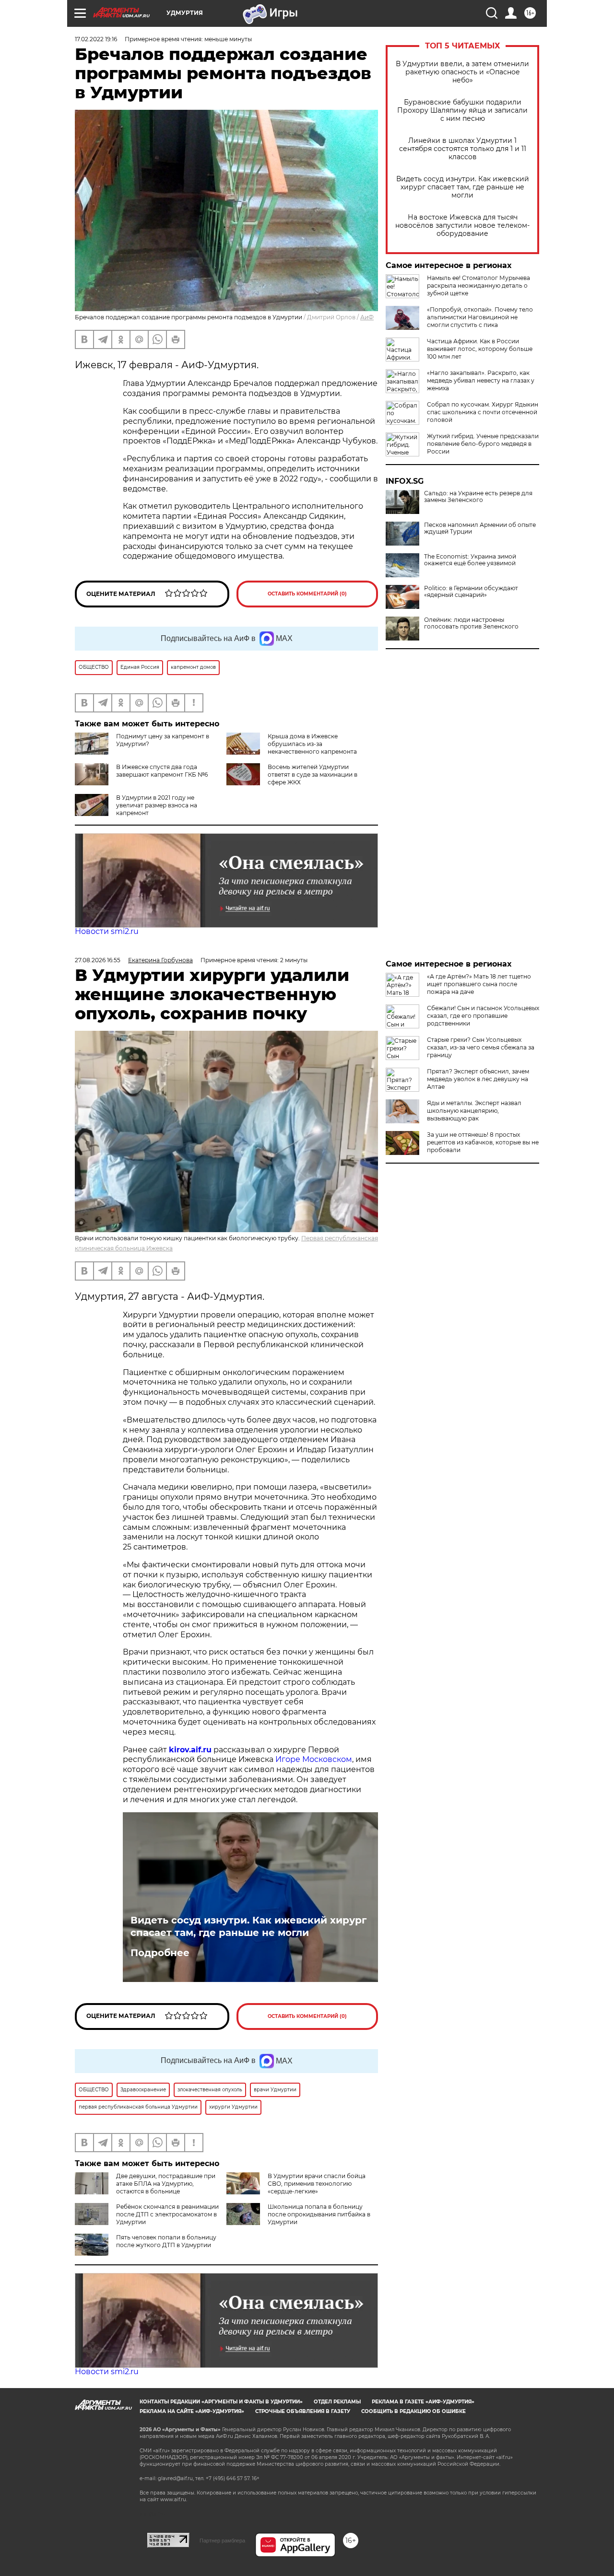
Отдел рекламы (337, 2402)
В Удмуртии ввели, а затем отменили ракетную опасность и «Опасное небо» (462, 72)
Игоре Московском (314, 1759)
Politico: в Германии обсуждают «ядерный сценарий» (471, 592)
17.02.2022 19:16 (96, 39)
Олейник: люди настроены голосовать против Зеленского (471, 623)
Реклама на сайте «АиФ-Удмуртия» (192, 2411)
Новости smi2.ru (107, 931)
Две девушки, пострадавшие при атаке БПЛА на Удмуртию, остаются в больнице (166, 2184)
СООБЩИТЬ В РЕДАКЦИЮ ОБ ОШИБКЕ (413, 2411)
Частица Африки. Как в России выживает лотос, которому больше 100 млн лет (480, 349)
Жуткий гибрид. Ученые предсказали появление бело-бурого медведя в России (483, 444)
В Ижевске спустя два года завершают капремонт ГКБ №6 (162, 771)
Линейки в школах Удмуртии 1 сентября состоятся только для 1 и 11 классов (463, 149)
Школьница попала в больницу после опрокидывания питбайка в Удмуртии (319, 2214)
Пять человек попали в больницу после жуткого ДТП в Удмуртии (166, 2241)
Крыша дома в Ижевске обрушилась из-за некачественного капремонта (312, 744)
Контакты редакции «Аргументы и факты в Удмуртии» (221, 2402)
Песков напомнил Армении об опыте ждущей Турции (480, 528)
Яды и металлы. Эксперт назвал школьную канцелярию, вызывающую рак (474, 1111)
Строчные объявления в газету (303, 2411)
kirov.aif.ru (190, 1750)
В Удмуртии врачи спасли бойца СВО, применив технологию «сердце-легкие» (317, 2184)
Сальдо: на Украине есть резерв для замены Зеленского (478, 497)
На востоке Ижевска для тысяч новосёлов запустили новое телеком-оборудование (462, 226)
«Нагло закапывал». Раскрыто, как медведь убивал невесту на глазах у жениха (481, 380)
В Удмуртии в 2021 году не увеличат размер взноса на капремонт (157, 805)
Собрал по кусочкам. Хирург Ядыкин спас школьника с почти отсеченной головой (483, 412)
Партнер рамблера (222, 2541)
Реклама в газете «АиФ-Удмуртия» (423, 2402)
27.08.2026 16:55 (98, 960)
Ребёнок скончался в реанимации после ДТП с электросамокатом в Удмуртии (167, 2214)
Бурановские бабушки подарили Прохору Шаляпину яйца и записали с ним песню (462, 111)
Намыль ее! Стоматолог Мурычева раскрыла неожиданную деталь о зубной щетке (478, 286)
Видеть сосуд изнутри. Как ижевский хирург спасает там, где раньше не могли (463, 187)
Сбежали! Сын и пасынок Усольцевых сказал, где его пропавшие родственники (483, 1016)
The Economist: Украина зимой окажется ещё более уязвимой (470, 560)
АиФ (367, 317)
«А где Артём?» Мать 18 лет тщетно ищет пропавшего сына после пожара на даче (479, 984)
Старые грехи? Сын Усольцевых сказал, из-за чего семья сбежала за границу (481, 1047)
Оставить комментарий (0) (307, 594)
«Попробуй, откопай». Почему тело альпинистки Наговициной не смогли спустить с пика (480, 317)
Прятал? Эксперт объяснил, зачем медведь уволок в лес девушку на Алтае (478, 1079)
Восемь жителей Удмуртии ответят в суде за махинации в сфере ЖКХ (313, 775)
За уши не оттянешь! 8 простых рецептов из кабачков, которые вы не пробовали (483, 1142)
